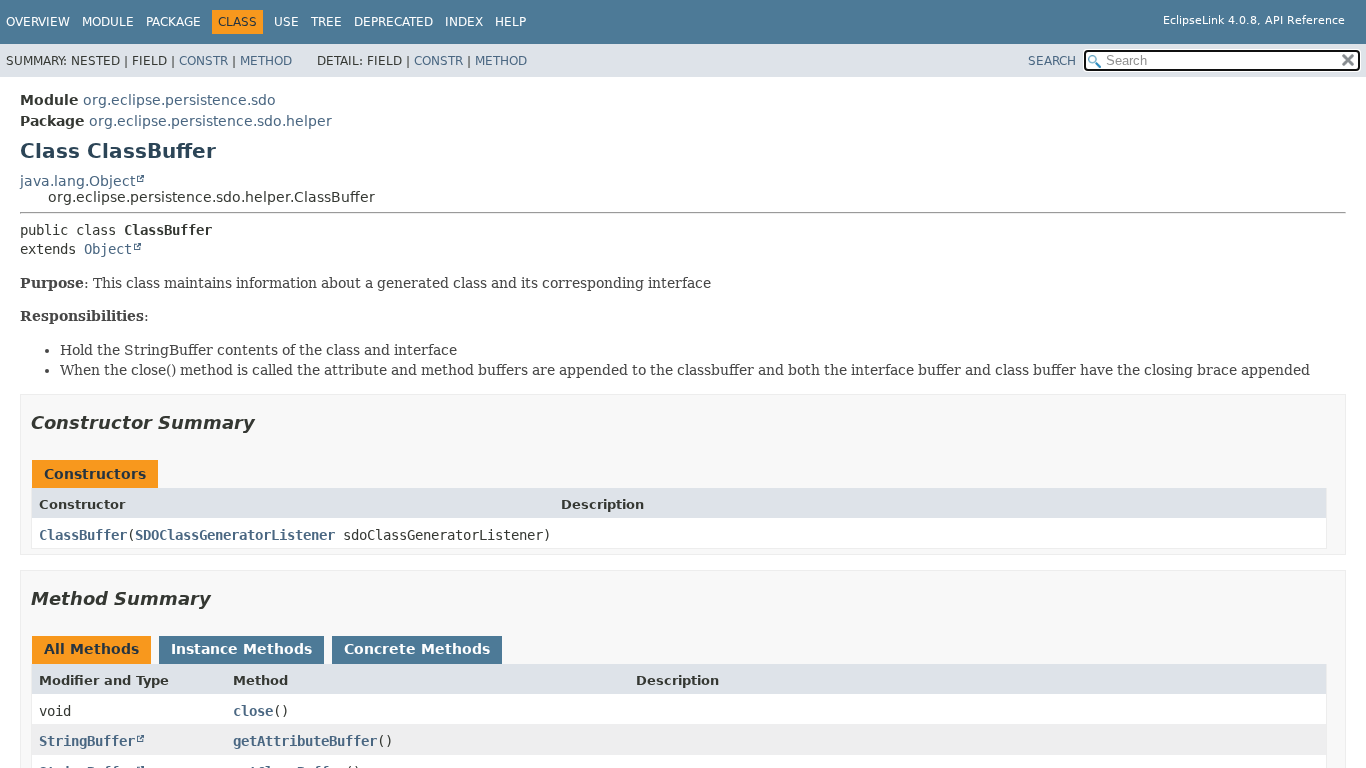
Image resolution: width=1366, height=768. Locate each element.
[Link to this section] (269, 422)
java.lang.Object (77, 181)
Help (510, 22)
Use (286, 22)
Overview (38, 22)
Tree (326, 22)
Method (266, 61)
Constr (203, 61)
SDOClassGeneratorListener (235, 535)
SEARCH (1052, 61)
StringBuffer (87, 741)
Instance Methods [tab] (241, 649)
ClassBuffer (83, 535)
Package (173, 22)
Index (464, 22)
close (253, 711)
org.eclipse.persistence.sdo (179, 100)
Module (108, 22)
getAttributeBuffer (305, 741)
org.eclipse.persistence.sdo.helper (210, 121)
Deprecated (393, 22)
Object (108, 249)
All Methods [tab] (91, 649)
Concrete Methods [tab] (417, 649)
